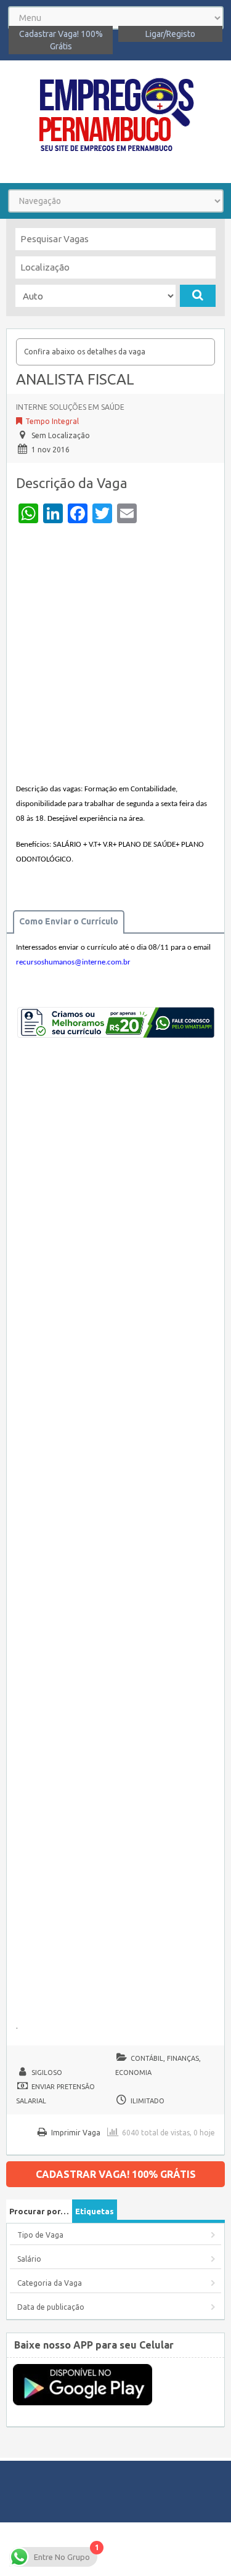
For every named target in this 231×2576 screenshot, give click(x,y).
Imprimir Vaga (76, 2133)
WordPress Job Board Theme (155, 2549)
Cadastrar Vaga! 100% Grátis (61, 40)
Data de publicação (51, 2307)
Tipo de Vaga (40, 2235)
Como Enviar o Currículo (69, 921)
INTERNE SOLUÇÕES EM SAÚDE (70, 407)
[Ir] (198, 296)
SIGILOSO (47, 2073)
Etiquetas (95, 2211)
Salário (29, 2259)
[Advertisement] (115, 656)
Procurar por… (39, 2211)
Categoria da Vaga (50, 2283)
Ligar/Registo (170, 34)
